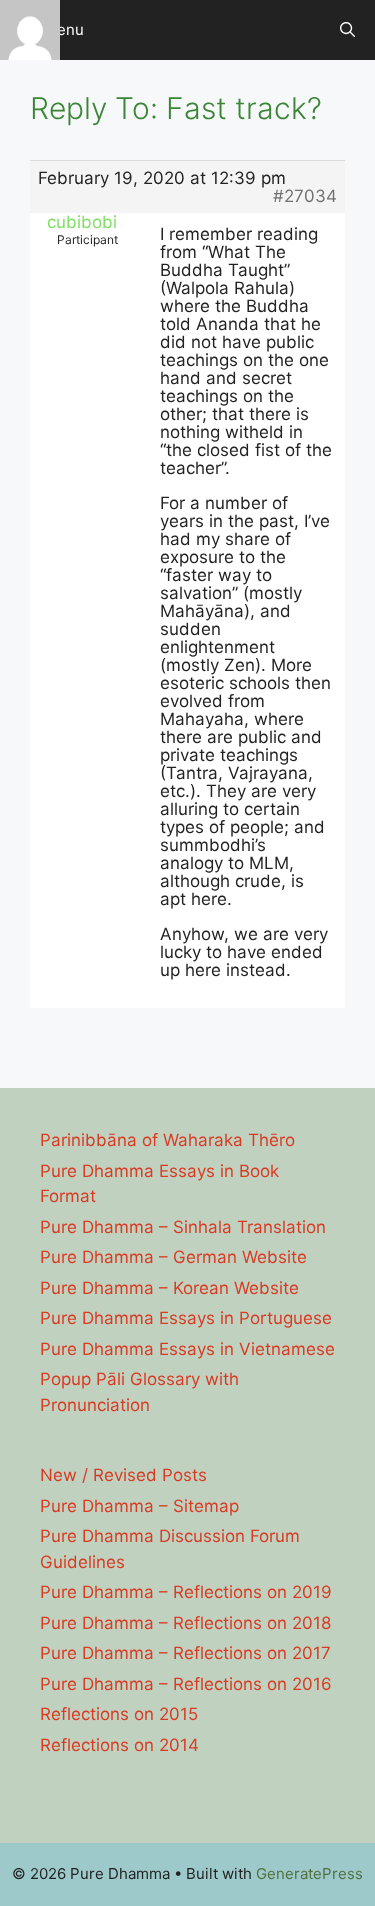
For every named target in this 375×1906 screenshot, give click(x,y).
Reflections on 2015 (119, 1714)
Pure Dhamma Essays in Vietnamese (187, 1349)
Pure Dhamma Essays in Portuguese (186, 1318)
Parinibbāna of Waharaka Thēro (167, 1140)
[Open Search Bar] (347, 30)
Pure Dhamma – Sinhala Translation (183, 1227)
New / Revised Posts (123, 1475)
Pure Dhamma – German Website (173, 1257)
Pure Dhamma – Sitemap (139, 1506)
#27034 (305, 196)
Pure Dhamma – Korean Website (169, 1288)
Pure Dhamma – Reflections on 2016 (186, 1684)
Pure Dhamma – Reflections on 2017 (185, 1653)
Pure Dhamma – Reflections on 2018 (185, 1623)
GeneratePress (309, 1873)
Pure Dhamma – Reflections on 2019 (186, 1592)
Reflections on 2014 (119, 1745)
